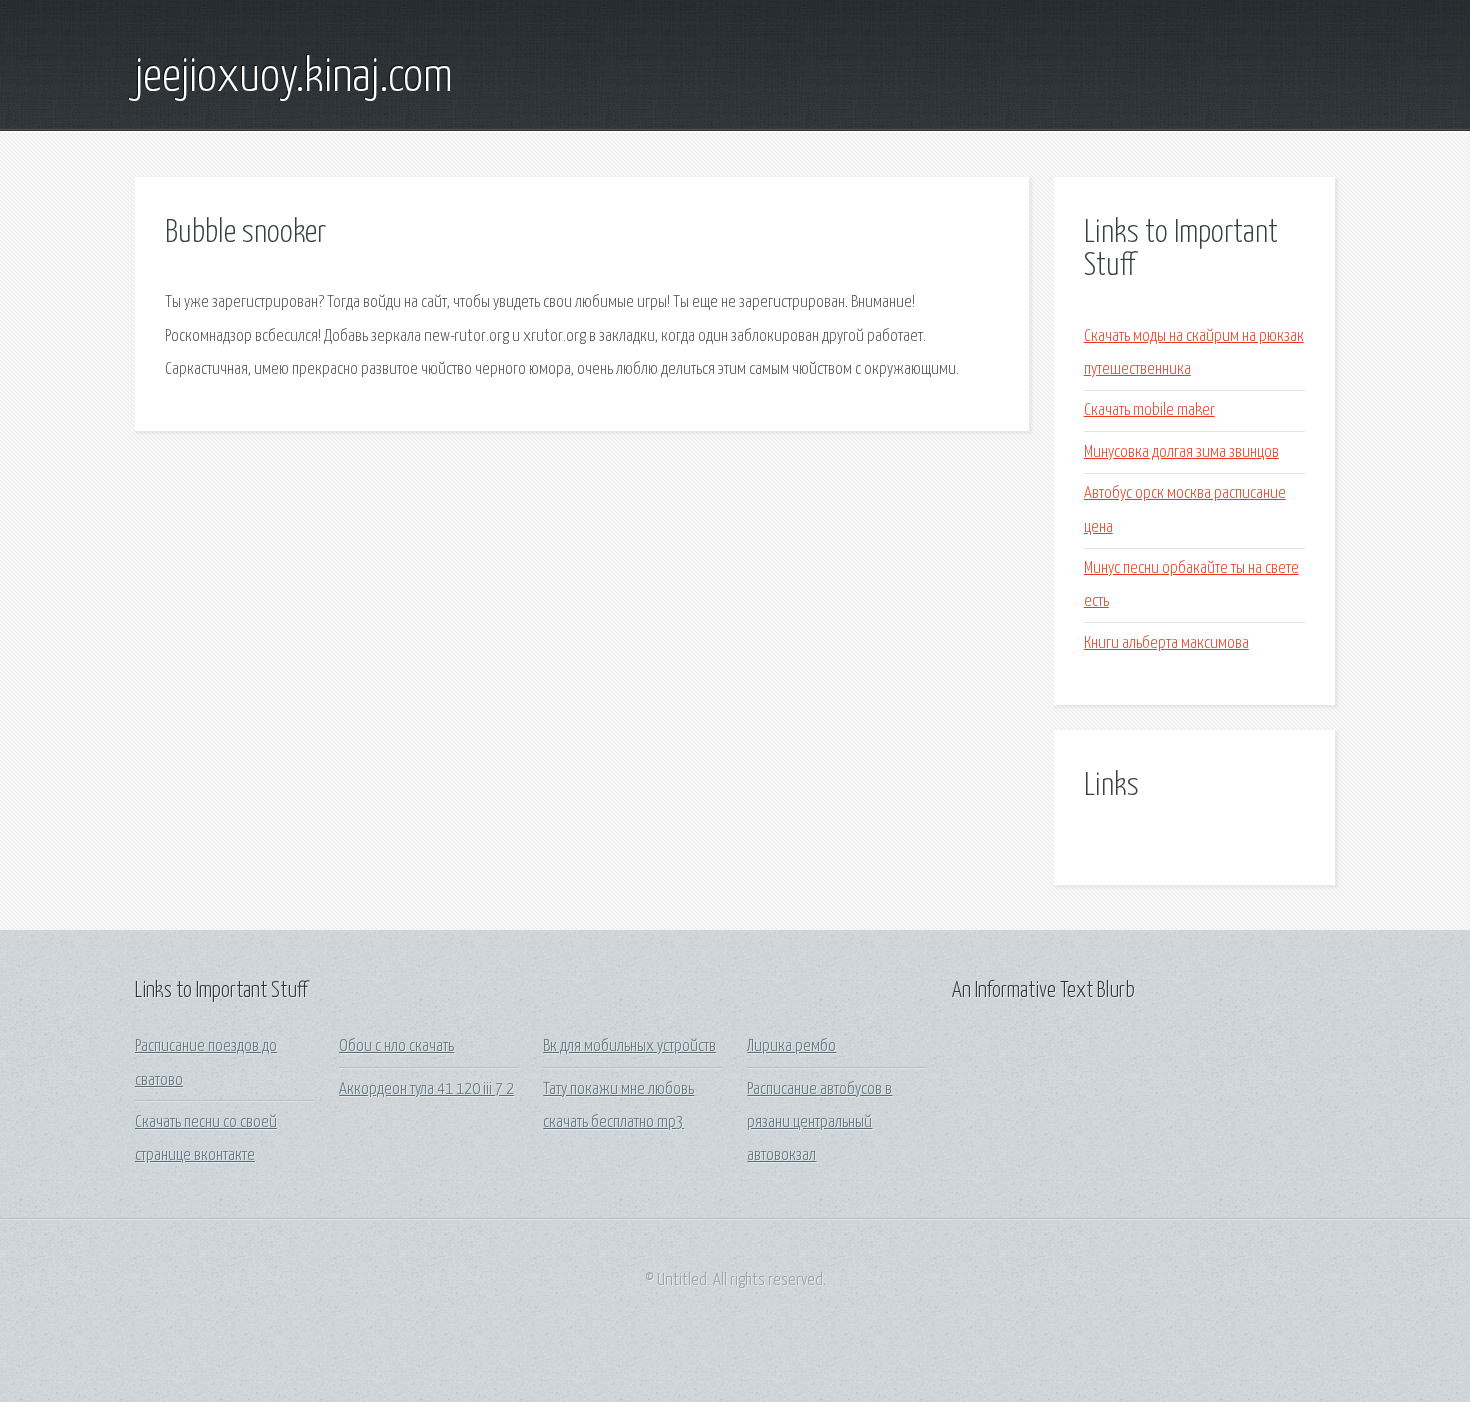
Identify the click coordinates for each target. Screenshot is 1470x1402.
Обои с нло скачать (396, 1046)
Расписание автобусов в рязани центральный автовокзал (819, 1123)
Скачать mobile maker (1149, 410)
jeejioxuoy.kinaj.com (294, 78)
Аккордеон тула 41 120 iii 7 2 (426, 1089)
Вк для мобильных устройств (629, 1046)
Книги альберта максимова (1166, 643)
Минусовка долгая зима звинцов (1181, 452)
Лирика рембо (791, 1046)
